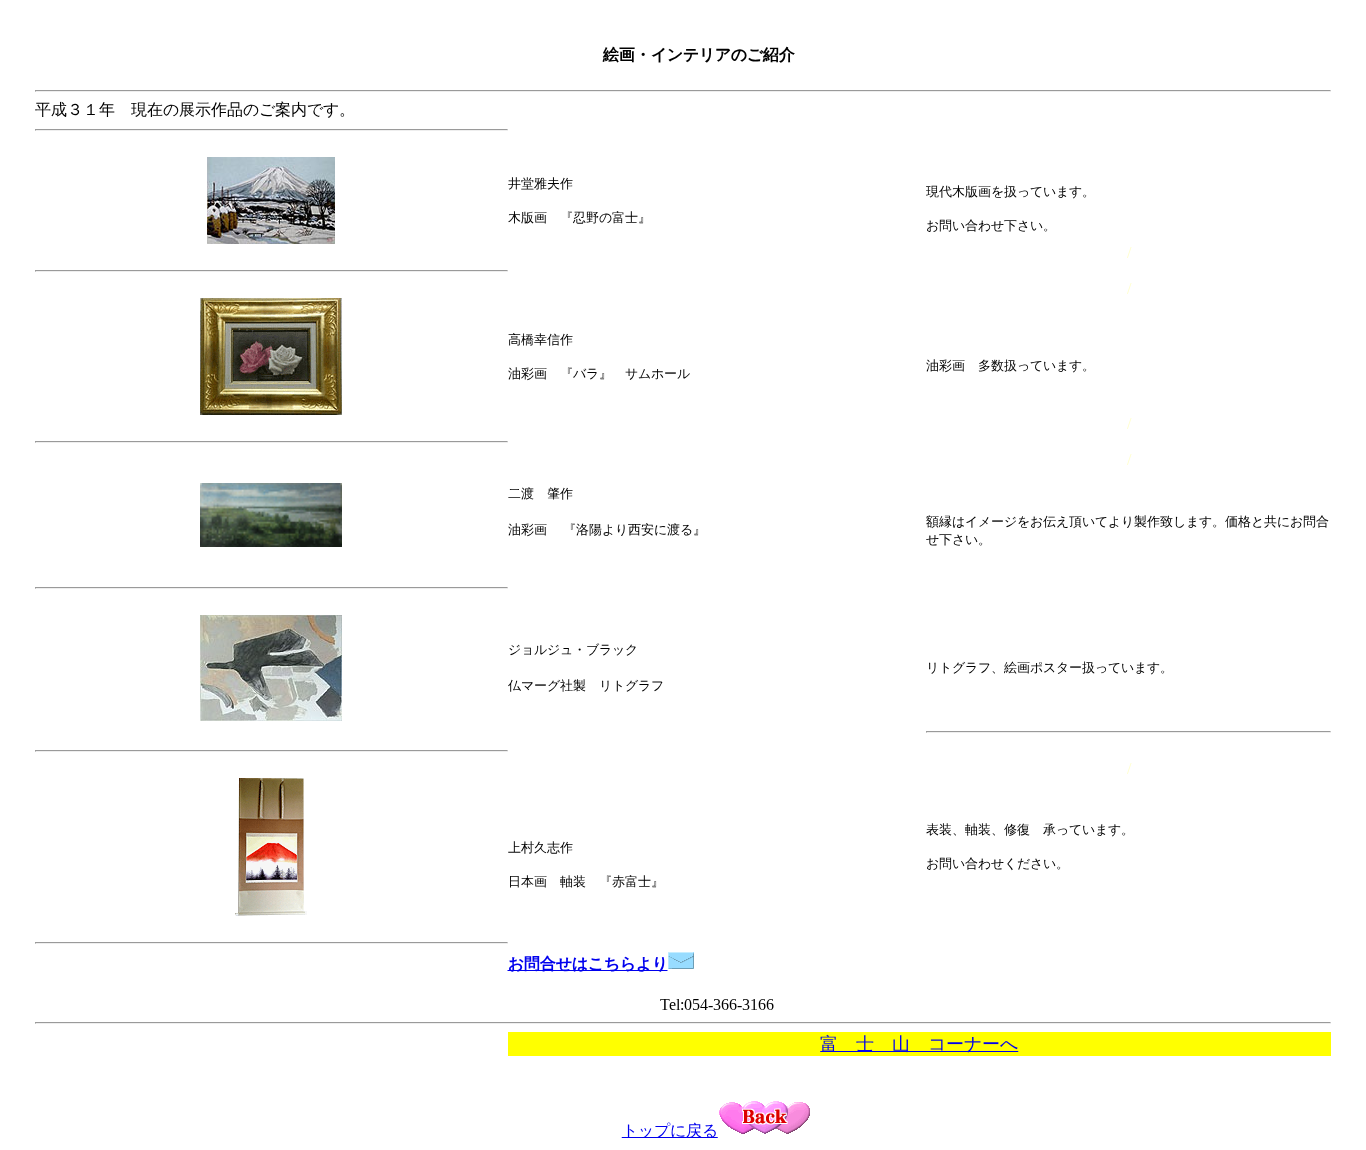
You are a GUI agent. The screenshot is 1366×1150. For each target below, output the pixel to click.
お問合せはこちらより (588, 963)
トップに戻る (670, 1130)
